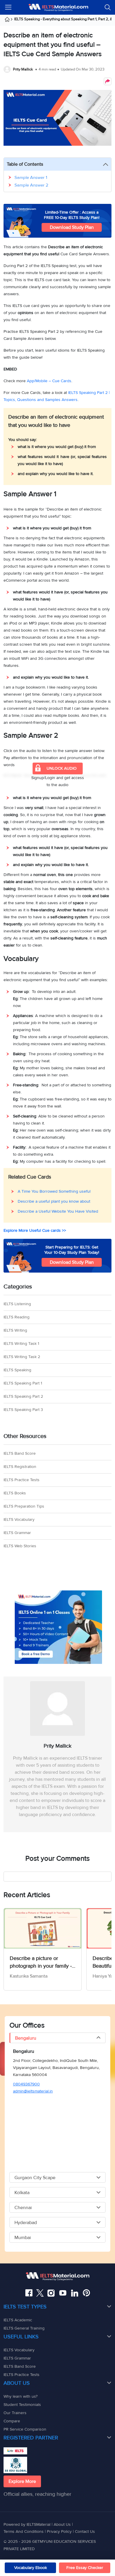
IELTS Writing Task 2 (22, 1357)
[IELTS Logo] (58, 7)
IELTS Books (15, 1493)
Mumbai (23, 2238)
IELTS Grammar (17, 1533)
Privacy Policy (59, 2531)
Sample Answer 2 (31, 185)
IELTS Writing (15, 1330)
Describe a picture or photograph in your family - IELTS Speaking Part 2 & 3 (41, 1962)
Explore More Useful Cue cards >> (35, 1230)
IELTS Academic (18, 2320)
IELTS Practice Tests (22, 1480)
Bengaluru (26, 2038)
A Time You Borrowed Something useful (54, 1191)
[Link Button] (57, 2276)
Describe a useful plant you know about (54, 1201)
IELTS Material (13, 776)
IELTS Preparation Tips (24, 1506)
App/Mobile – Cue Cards (49, 381)
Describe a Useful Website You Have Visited (58, 1211)
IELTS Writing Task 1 (21, 1344)
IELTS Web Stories (20, 1546)
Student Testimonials (22, 2405)
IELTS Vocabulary (19, 1519)
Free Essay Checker (85, 2568)
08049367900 (26, 2084)
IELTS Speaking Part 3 (23, 1410)
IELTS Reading (17, 1317)
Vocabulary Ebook (31, 2568)
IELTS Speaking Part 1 (23, 1383)
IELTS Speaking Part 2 (23, 1396)
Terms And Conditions (24, 2531)
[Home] (9, 20)
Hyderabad (26, 2223)
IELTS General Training (24, 2328)
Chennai (23, 2208)
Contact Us (85, 2531)
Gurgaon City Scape (35, 2178)
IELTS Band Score (20, 1453)
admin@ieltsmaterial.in (33, 2091)
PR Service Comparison (25, 2429)
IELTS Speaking (17, 1370)
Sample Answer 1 (31, 177)
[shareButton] (108, 81)
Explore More (22, 2481)
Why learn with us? (20, 2396)
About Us (63, 2524)
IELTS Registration (20, 1467)
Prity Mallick (23, 69)
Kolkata (22, 2193)
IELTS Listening (17, 1304)
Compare (12, 2421)
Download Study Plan (72, 227)
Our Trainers (15, 2413)
